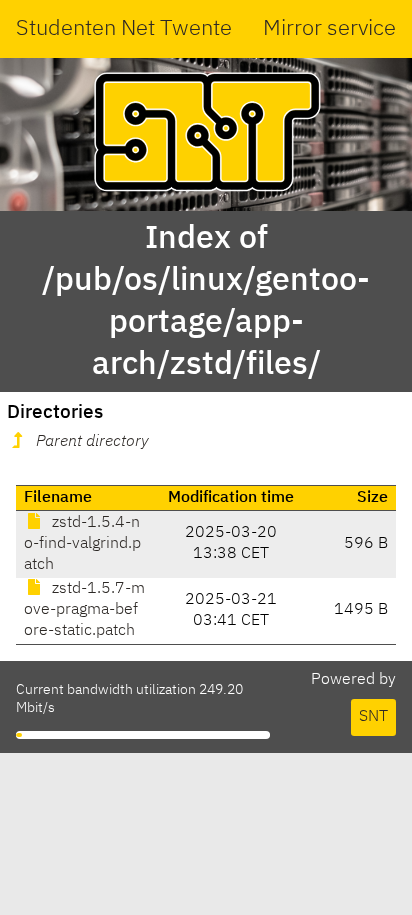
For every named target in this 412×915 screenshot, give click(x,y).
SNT (373, 717)
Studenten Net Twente (124, 29)
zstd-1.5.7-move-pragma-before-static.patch (84, 610)
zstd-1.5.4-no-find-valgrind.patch (82, 544)
